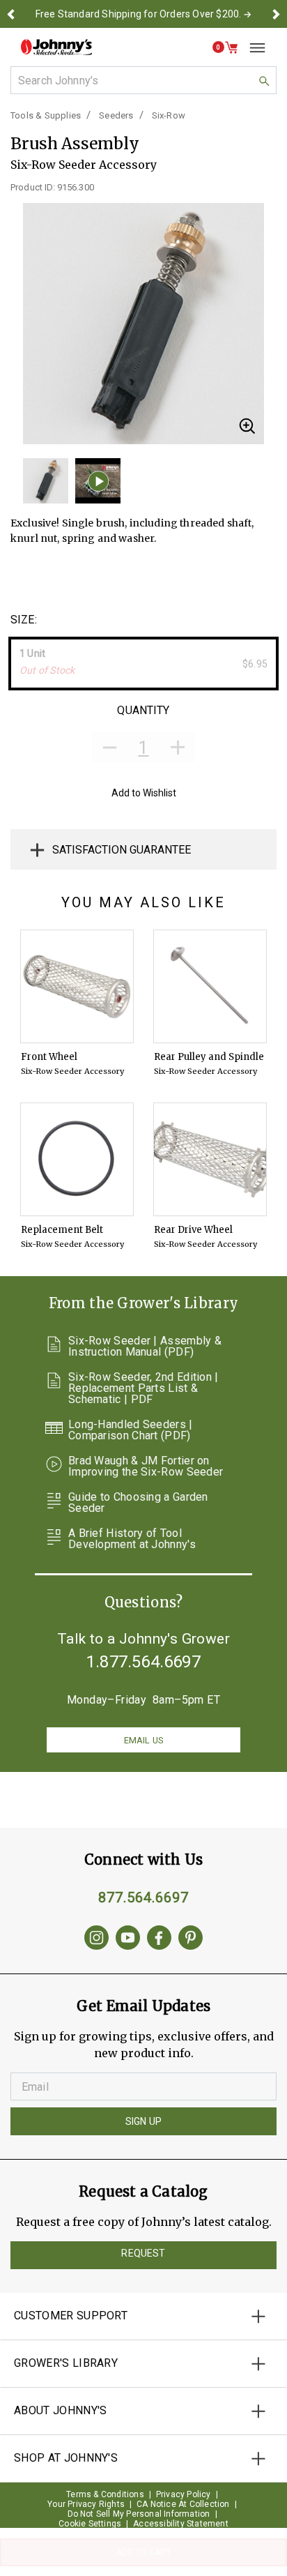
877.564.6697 (143, 1897)
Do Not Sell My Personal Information (139, 2514)
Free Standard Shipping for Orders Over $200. (139, 14)
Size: (24, 620)
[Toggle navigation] (252, 47)
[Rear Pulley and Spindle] (210, 986)
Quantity (143, 710)
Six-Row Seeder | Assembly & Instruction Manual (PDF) (145, 1347)
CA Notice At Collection (183, 2504)
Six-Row (169, 115)
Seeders (116, 115)
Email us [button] (143, 1740)
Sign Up (143, 2121)
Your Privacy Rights (86, 2504)
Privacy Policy (184, 2494)
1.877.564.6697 (143, 1662)
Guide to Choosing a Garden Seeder (138, 1503)
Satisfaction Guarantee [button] (122, 850)
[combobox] (143, 80)
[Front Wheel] (77, 986)
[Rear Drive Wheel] (210, 1159)
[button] (11, 14)
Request (143, 2253)
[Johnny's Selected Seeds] (56, 47)
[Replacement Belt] (77, 1159)
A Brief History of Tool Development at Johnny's (132, 1539)
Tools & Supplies (46, 115)
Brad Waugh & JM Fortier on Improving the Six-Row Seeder (146, 1467)
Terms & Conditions (105, 2494)
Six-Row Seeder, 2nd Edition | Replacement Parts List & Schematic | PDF (143, 1388)
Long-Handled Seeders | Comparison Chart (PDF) (131, 1430)
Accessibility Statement (181, 2524)
